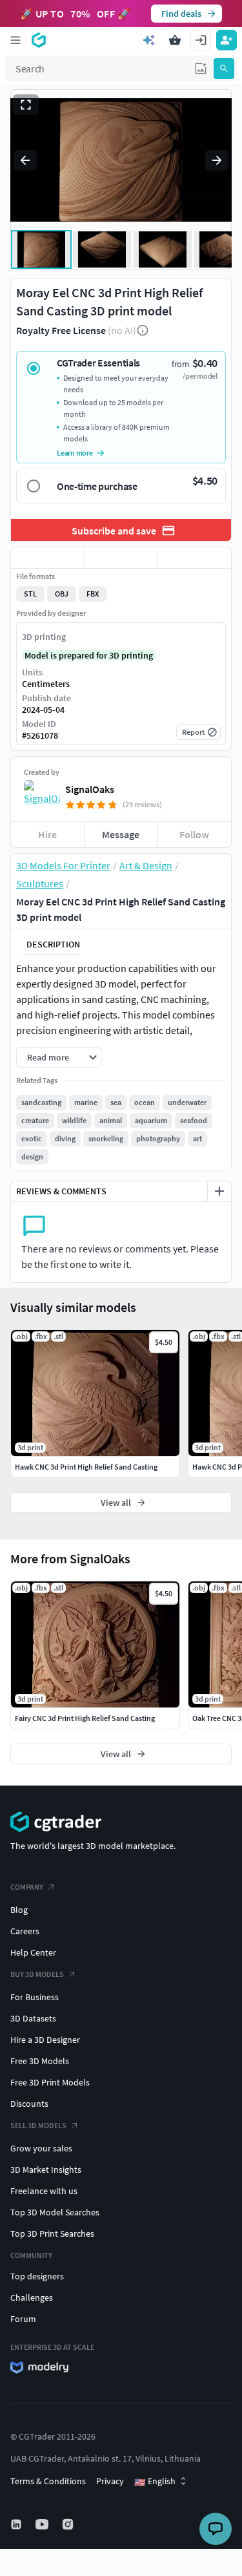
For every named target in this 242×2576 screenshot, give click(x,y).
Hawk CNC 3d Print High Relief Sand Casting (86, 1467)
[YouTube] (43, 2524)
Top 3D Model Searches (55, 2212)
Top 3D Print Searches (52, 2233)
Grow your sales (41, 2148)
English (155, 2482)
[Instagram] (69, 2524)
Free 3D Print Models (50, 2082)
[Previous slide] (25, 160)
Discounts (29, 2104)
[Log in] (201, 40)
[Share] (194, 558)
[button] (201, 69)
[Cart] (175, 40)
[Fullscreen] (26, 105)
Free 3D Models (40, 2061)
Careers (25, 1931)
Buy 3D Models (37, 1974)
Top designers (37, 2276)
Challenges (32, 2297)
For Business (35, 1997)
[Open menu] (15, 40)
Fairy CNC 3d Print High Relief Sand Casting (85, 1718)
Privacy (110, 2481)
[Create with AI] (149, 40)
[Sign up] (227, 40)
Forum (23, 2319)
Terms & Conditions (48, 2481)
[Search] (224, 69)
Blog (19, 1910)
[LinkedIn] (17, 2524)
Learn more (75, 453)
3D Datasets (33, 2018)
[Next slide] (217, 160)
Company (27, 1887)
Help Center (33, 1952)
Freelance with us (44, 2191)
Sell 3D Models (38, 2125)
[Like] (48, 558)
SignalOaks (90, 789)
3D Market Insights (46, 2170)
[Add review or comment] (219, 1191)
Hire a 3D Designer (45, 2040)
